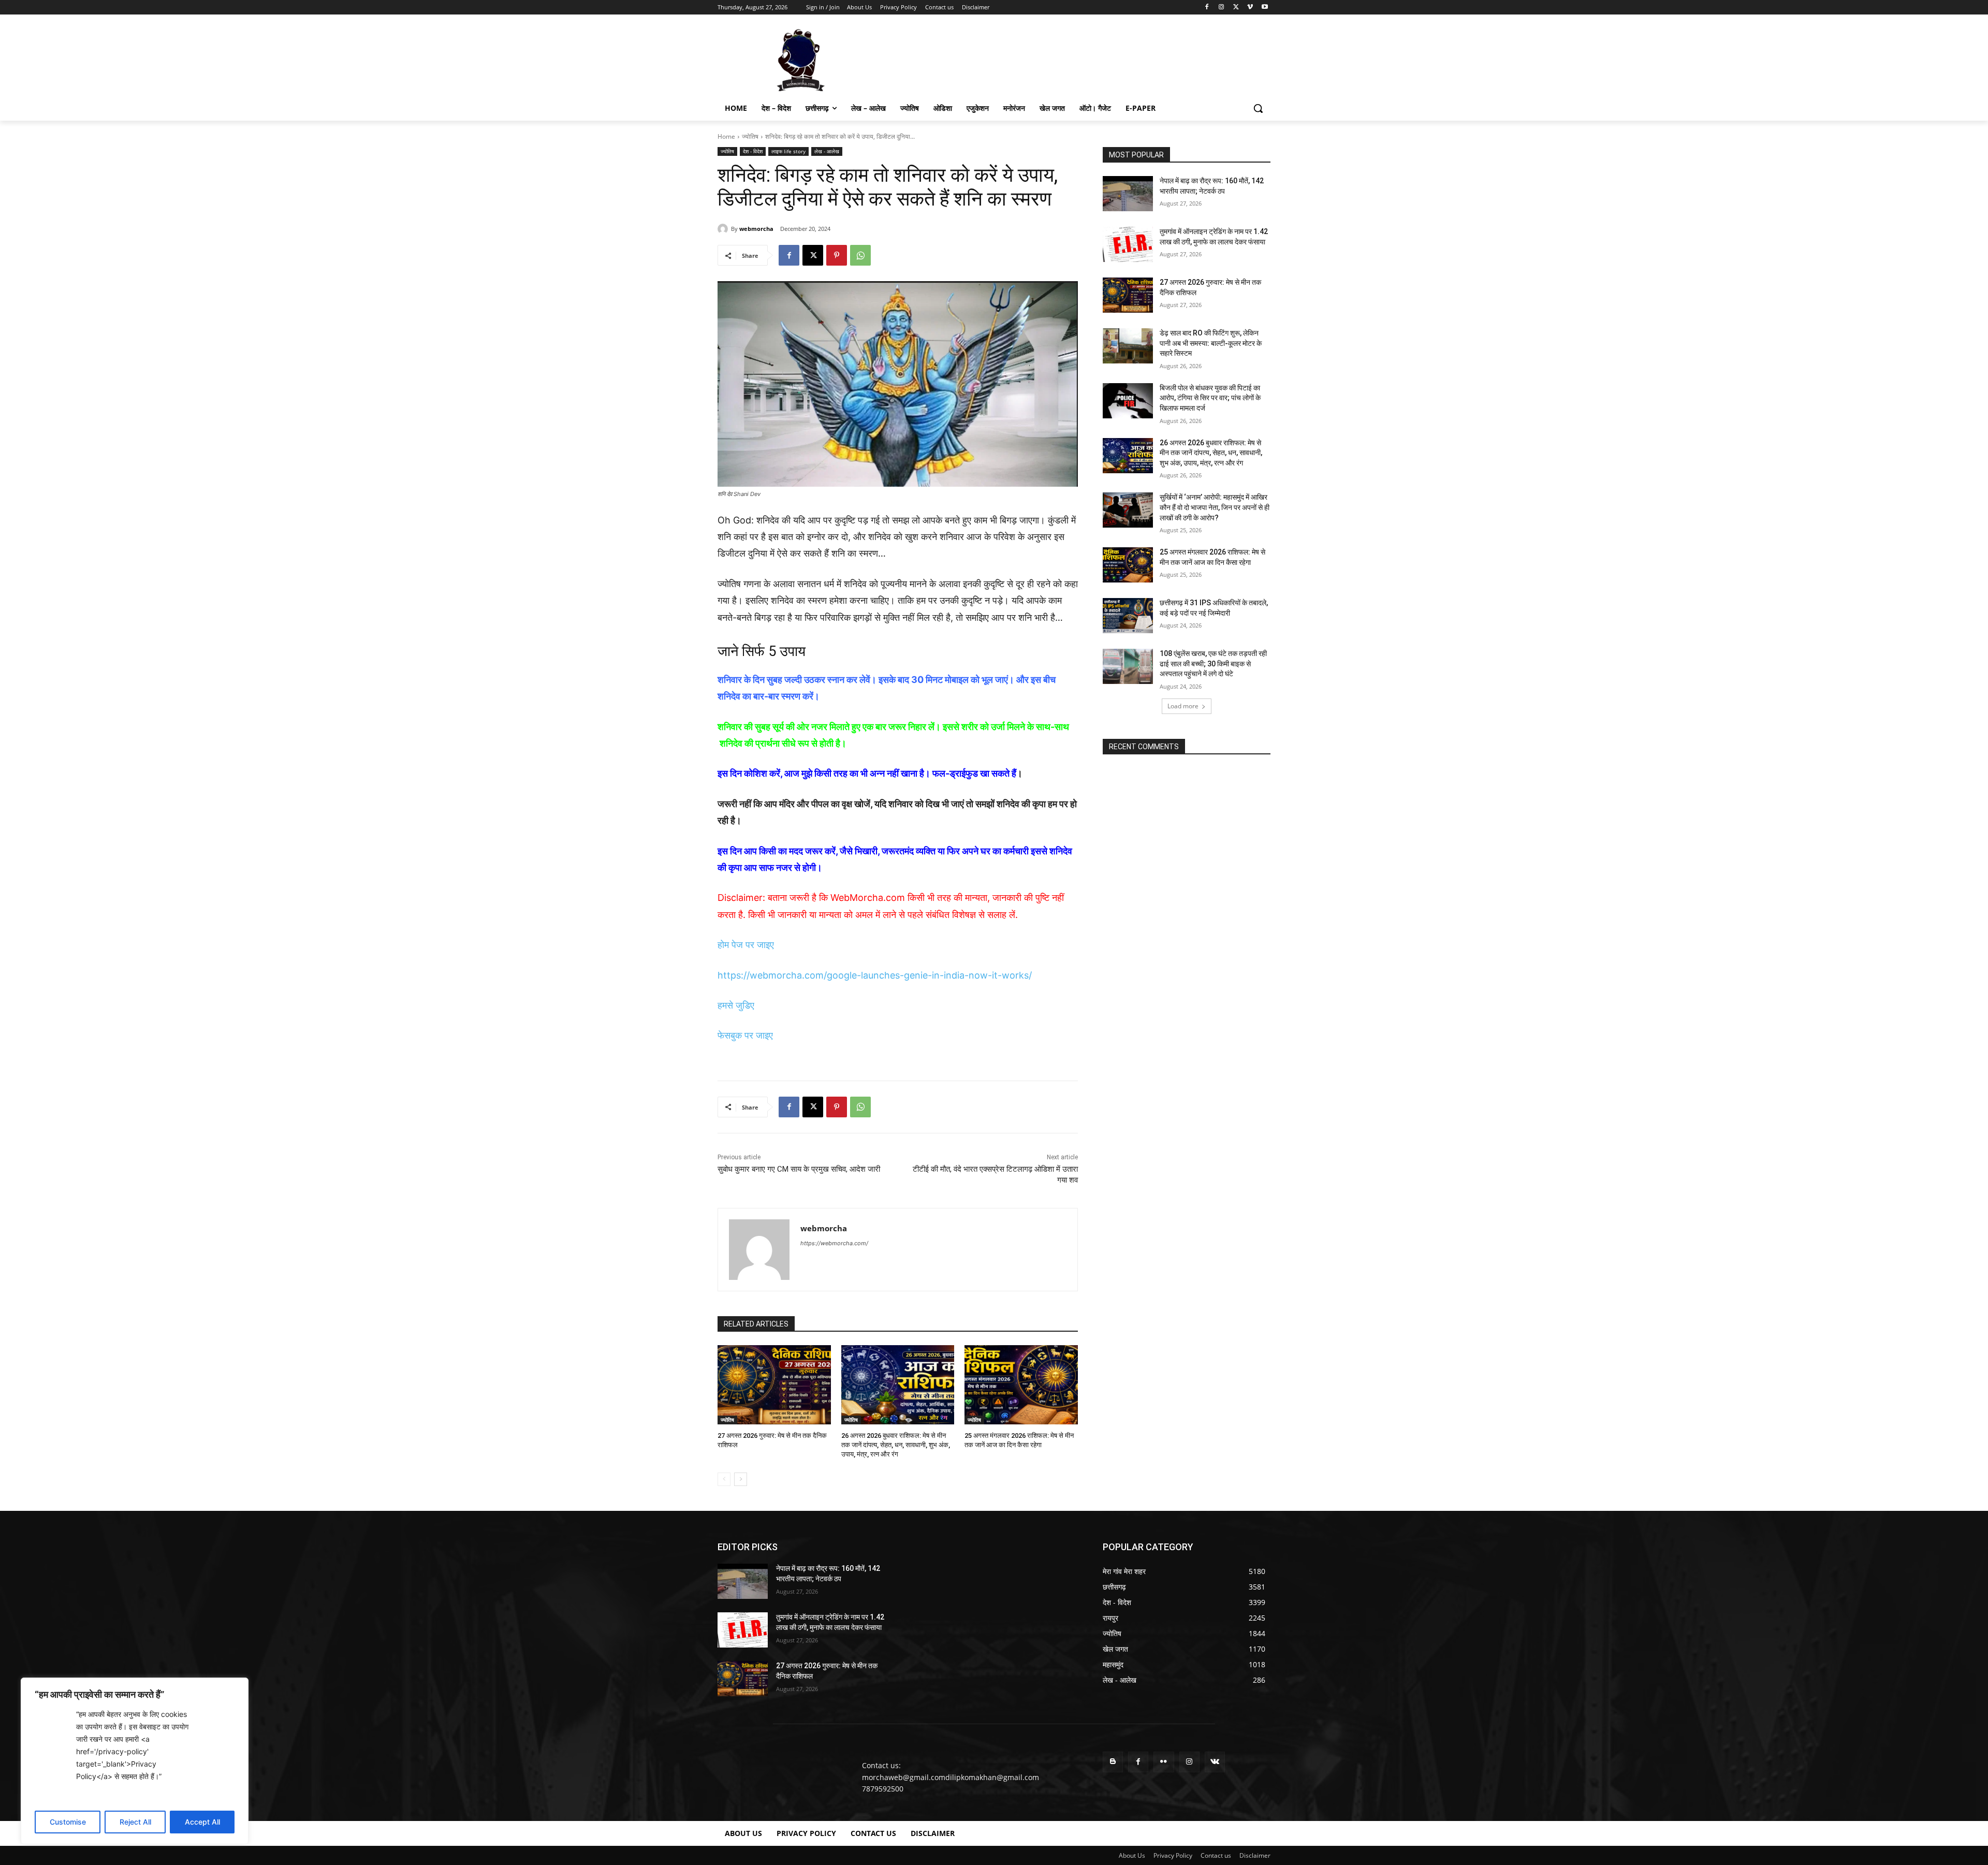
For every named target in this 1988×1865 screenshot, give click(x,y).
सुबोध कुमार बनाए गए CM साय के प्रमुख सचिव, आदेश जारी (799, 1169)
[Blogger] (1113, 1762)
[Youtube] (1265, 8)
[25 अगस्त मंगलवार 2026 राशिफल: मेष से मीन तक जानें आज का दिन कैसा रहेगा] (1021, 1385)
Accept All (202, 1822)
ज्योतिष (750, 136)
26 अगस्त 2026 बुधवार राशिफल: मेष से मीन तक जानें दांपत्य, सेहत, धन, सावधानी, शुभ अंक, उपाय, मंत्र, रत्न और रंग (896, 1445)
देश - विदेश (753, 151)
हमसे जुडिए (736, 1005)
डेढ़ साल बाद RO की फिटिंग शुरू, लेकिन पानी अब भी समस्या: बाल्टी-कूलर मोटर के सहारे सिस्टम (1211, 343)
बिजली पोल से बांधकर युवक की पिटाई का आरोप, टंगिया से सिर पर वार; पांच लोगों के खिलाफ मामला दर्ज (1210, 398)
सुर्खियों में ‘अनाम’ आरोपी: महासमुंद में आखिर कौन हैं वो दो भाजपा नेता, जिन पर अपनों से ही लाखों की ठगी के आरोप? (1215, 507)
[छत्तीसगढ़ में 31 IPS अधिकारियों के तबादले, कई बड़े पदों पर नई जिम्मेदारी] (1128, 616)
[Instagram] (1222, 8)
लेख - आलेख (827, 151)
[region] (135, 1761)
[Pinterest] (837, 255)
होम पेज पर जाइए (746, 945)
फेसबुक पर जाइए (745, 1035)
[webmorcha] (724, 229)
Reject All (135, 1822)
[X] (1236, 8)
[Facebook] (1207, 8)
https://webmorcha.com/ (834, 1243)
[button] (1258, 108)
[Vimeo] (1250, 8)
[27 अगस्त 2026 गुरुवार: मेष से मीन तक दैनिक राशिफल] (774, 1385)
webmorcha (756, 229)
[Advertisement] (1072, 59)
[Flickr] (1164, 1762)
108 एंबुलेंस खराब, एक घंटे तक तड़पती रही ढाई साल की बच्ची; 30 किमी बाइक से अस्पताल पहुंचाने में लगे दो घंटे (1213, 664)
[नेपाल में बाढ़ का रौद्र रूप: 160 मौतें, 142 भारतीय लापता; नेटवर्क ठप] (1128, 194)
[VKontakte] (1215, 1762)
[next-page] (741, 1479)
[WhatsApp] (860, 255)
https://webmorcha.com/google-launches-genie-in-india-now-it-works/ (875, 975)
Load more (1183, 706)
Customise (68, 1822)
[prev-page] (724, 1479)
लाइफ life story (788, 151)
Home (726, 136)
